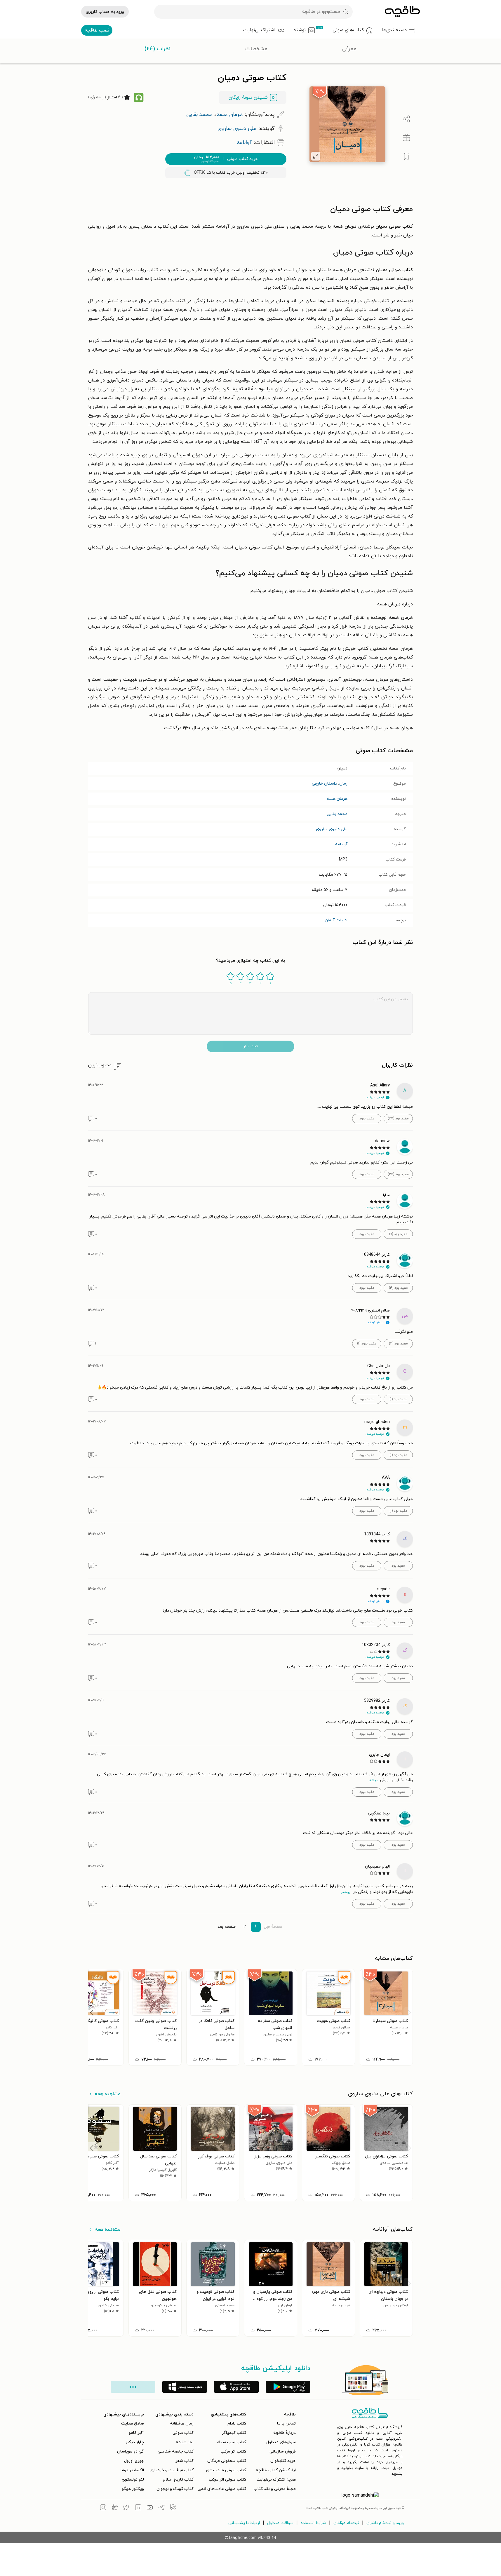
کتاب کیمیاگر (234, 2433)
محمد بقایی (337, 814)
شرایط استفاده (313, 2523)
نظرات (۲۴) (158, 49)
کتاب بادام (237, 2423)
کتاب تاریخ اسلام (178, 2480)
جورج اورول (134, 2461)
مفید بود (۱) (398, 1399)
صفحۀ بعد (227, 1927)
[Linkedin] (138, 2508)
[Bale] (173, 2508)
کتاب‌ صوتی (183, 2433)
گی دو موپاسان (131, 2452)
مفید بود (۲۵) (398, 1174)
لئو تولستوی (133, 2480)
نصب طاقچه (97, 30)
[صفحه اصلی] (402, 12)
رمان (343, 784)
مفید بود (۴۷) (398, 1119)
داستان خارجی (324, 784)
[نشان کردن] (406, 156)
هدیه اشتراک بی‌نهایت (276, 2480)
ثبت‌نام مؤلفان (346, 2523)
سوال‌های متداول (281, 2442)
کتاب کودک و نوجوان (175, 2489)
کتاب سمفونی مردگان (227, 2461)
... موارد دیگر (133, 2387)
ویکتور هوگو (133, 2489)
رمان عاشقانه (182, 2423)
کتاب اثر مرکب (233, 2452)
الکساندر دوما (132, 2470)
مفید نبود (367, 1119)
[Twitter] (126, 2508)
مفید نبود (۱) (367, 1344)
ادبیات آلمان (336, 920)
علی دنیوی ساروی (332, 829)
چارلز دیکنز (135, 2442)
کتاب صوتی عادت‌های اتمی (222, 2489)
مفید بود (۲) (398, 1344)
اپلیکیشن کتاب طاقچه (276, 2470)
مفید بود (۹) (398, 1234)
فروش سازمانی (283, 2452)
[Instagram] (103, 2508)
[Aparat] (115, 2508)
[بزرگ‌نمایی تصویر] (316, 156)
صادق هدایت (133, 2423)
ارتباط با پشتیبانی (244, 2523)
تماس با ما (286, 2423)
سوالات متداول (280, 2523)
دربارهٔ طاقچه (285, 2433)
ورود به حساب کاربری (105, 12)
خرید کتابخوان (283, 2461)
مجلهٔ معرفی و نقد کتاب (275, 2489)
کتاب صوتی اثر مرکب (227, 2480)
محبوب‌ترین (100, 1065)
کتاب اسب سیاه (232, 2442)
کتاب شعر (185, 2461)
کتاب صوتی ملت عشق (226, 2470)
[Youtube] (150, 2508)
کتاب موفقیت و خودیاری (172, 2470)
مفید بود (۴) (398, 1288)
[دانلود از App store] (236, 2387)
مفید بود (398, 1566)
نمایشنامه (185, 2442)
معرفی (349, 49)
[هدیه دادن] (406, 138)
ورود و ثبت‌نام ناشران (385, 2523)
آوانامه (341, 844)
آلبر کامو (136, 2433)
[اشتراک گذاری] (406, 119)
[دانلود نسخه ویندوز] (185, 2387)
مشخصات (256, 49)
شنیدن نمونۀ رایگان (248, 97)
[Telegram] (161, 2508)
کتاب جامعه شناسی (176, 2452)
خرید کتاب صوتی (226, 159)
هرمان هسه (337, 799)
